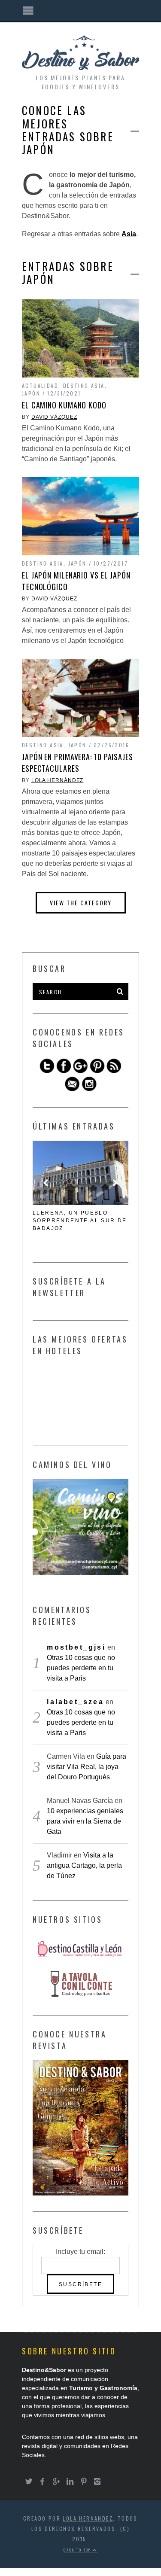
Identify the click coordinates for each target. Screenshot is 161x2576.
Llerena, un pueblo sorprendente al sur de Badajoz (80, 1221)
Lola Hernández (58, 780)
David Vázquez (54, 417)
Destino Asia (84, 385)
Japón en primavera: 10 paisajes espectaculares (77, 763)
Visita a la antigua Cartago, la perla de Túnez (84, 1865)
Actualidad (40, 385)
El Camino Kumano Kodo (64, 405)
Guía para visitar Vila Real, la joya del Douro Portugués (87, 1767)
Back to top (78, 2550)
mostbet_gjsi (76, 1647)
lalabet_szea (75, 1702)
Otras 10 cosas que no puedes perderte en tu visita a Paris (81, 1668)
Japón (31, 393)
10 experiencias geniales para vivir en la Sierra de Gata (85, 1821)
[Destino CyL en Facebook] (64, 1071)
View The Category (81, 903)
